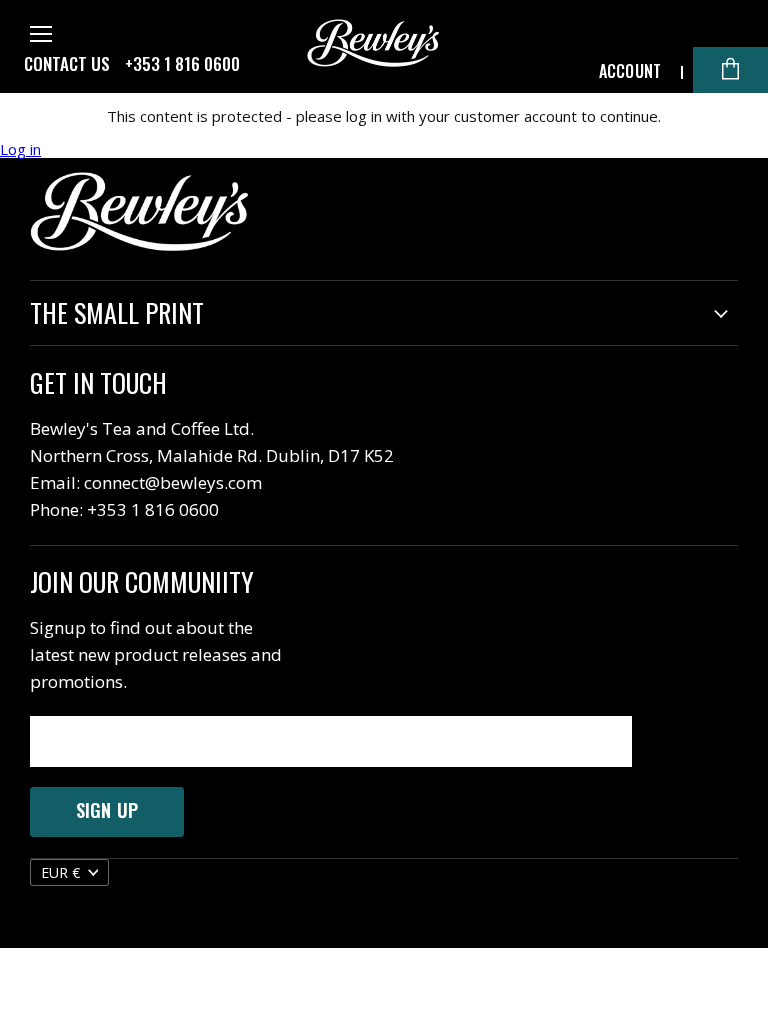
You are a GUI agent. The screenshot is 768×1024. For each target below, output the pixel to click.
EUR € (60, 872)
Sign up (107, 810)
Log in (20, 149)
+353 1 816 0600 (182, 64)
